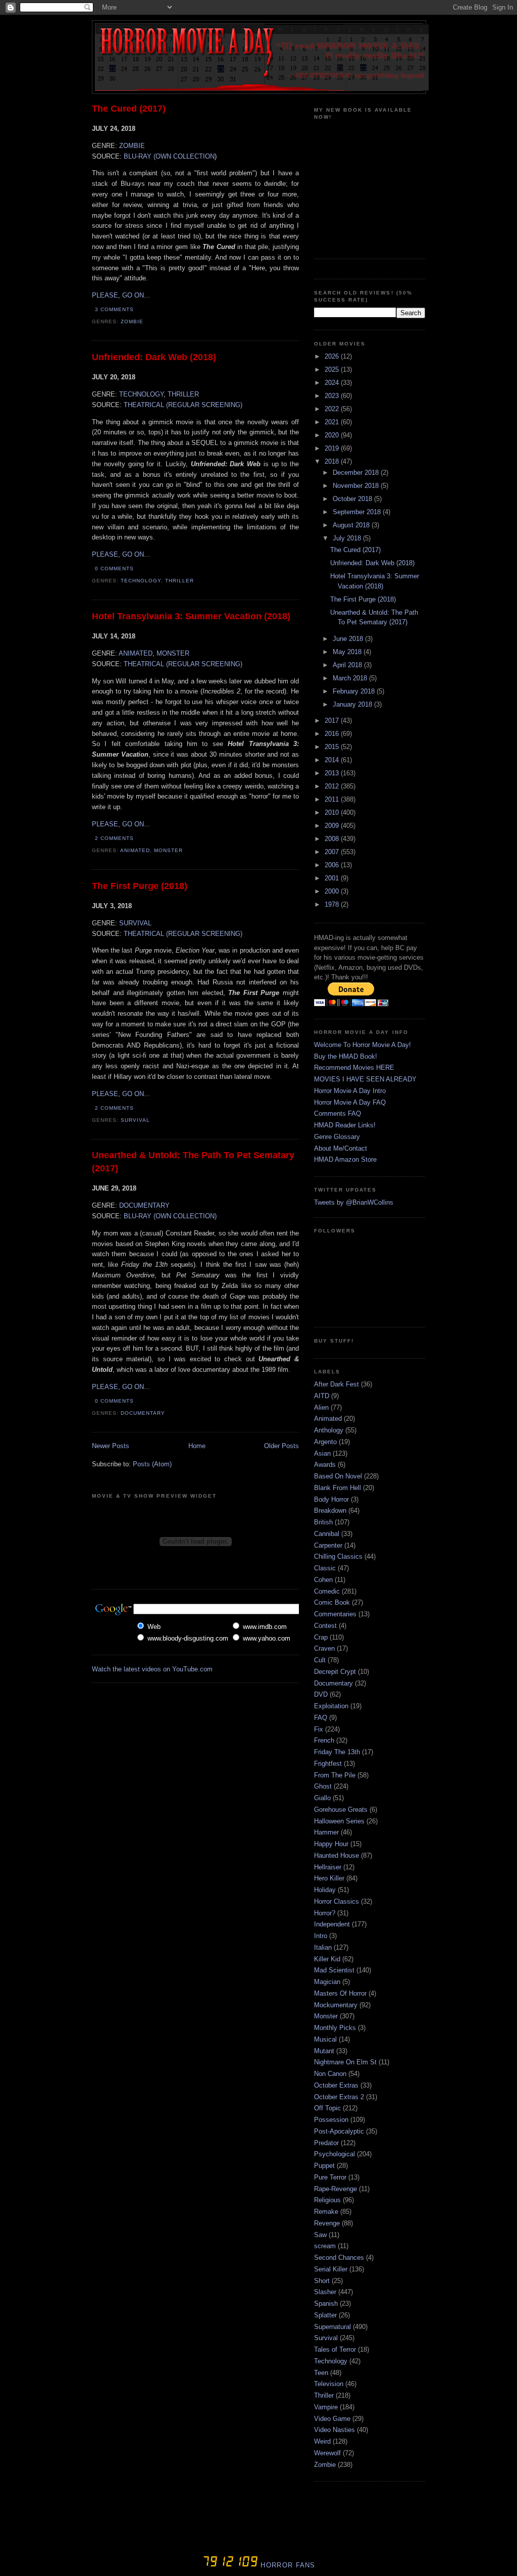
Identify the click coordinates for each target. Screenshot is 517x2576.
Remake (326, 2212)
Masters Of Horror (340, 1993)
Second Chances (339, 2258)
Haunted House (337, 1855)
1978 (333, 904)
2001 (333, 878)
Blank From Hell (338, 1488)
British (323, 1522)
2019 (333, 448)
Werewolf (327, 2453)
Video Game (332, 2419)
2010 (333, 812)
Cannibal (327, 1534)
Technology (141, 581)
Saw (320, 2235)
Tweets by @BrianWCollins (354, 1202)
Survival (135, 1120)
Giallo (322, 1798)
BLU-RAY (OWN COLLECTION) (170, 1216)
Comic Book (332, 1602)
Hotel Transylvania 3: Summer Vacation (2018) (191, 616)
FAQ (321, 1718)
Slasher (325, 2292)
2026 (333, 356)
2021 (333, 422)
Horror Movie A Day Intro (350, 1091)
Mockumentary (336, 2005)
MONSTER (173, 653)
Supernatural (332, 2327)
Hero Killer (329, 1878)
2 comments (114, 838)
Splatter (325, 2315)
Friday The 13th (337, 1752)
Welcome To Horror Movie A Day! (363, 1045)
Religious (327, 2200)
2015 (333, 747)
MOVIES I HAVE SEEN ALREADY (365, 1079)
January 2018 (353, 704)
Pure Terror (330, 2177)
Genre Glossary (337, 1137)
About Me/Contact (341, 1148)
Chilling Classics (338, 1556)
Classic (325, 1568)
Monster (168, 850)
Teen (321, 2373)
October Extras (336, 2085)
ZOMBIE (132, 146)
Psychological (334, 2154)
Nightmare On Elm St (345, 2062)
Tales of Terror (335, 2349)
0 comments (114, 568)
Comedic (327, 1591)
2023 (333, 396)
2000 (333, 891)
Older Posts (281, 1446)
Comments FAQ (338, 1113)
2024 (333, 383)
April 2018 (348, 665)
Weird (322, 2441)
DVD (321, 1694)
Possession (331, 2120)
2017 (333, 721)
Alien (321, 1407)
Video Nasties (334, 2430)
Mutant (324, 2051)
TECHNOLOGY (141, 394)
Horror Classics (337, 1901)
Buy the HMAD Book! (346, 1056)
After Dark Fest (337, 1384)
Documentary (143, 1413)
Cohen (323, 1580)
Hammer (326, 1832)
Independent (332, 1924)
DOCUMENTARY (144, 1205)
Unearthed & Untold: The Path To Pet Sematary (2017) (193, 1161)
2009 (333, 826)
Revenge (327, 2223)
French (324, 1740)
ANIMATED (136, 653)
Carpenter (328, 1545)
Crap (321, 1637)
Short (322, 2281)
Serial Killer (331, 2269)
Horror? (325, 1913)
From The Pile (335, 1775)
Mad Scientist (334, 1970)
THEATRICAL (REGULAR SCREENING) (183, 405)
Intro (321, 1936)
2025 (333, 369)
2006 (333, 865)
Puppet (324, 2166)
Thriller (179, 581)
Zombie (132, 321)
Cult (320, 1660)
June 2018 (349, 639)
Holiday (325, 1890)
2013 (333, 773)
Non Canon (330, 2074)
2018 (333, 461)
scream (325, 2246)
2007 (333, 852)
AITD (322, 1396)
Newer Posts (111, 1446)
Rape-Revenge (335, 2189)
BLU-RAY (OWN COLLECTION (169, 156)
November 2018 (357, 486)
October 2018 (353, 499)
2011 (333, 799)
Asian (322, 1453)
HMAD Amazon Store (345, 1159)
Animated (135, 850)
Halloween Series (339, 1821)
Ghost (323, 1786)
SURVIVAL (135, 923)
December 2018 (357, 473)
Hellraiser (328, 1867)
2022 (333, 409)
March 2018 (351, 678)
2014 (333, 760)
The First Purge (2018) (140, 886)
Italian (323, 1947)
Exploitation (331, 1706)
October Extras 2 (339, 2097)
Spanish (326, 2303)
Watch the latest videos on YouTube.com (152, 1669)
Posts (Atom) (152, 1464)
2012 (333, 786)
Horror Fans (287, 2565)
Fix (319, 1729)
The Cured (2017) (129, 109)
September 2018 (358, 512)
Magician (327, 1982)
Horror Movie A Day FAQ (350, 1102)
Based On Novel (338, 1476)
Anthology (329, 1430)
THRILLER (183, 394)
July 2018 (348, 538)
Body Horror (331, 1499)
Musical (325, 2039)
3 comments (114, 309)
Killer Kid (327, 1959)
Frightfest (328, 1764)
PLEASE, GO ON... (121, 295)
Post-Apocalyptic (339, 2131)
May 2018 (348, 652)
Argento (325, 1442)
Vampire (326, 2407)
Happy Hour (331, 1844)
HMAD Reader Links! (345, 1125)
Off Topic (327, 2108)
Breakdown (330, 1510)
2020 (333, 435)
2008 (333, 839)
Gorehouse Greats (341, 1810)
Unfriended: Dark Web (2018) (154, 357)
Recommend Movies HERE (354, 1068)
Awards (325, 1465)
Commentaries (335, 1614)
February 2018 (355, 691)
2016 (333, 734)
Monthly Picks (335, 2028)
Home (197, 1446)
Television (329, 2384)
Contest (325, 1626)
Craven (324, 1648)
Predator (326, 2143)
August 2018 (352, 525)
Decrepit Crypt (335, 1672)
